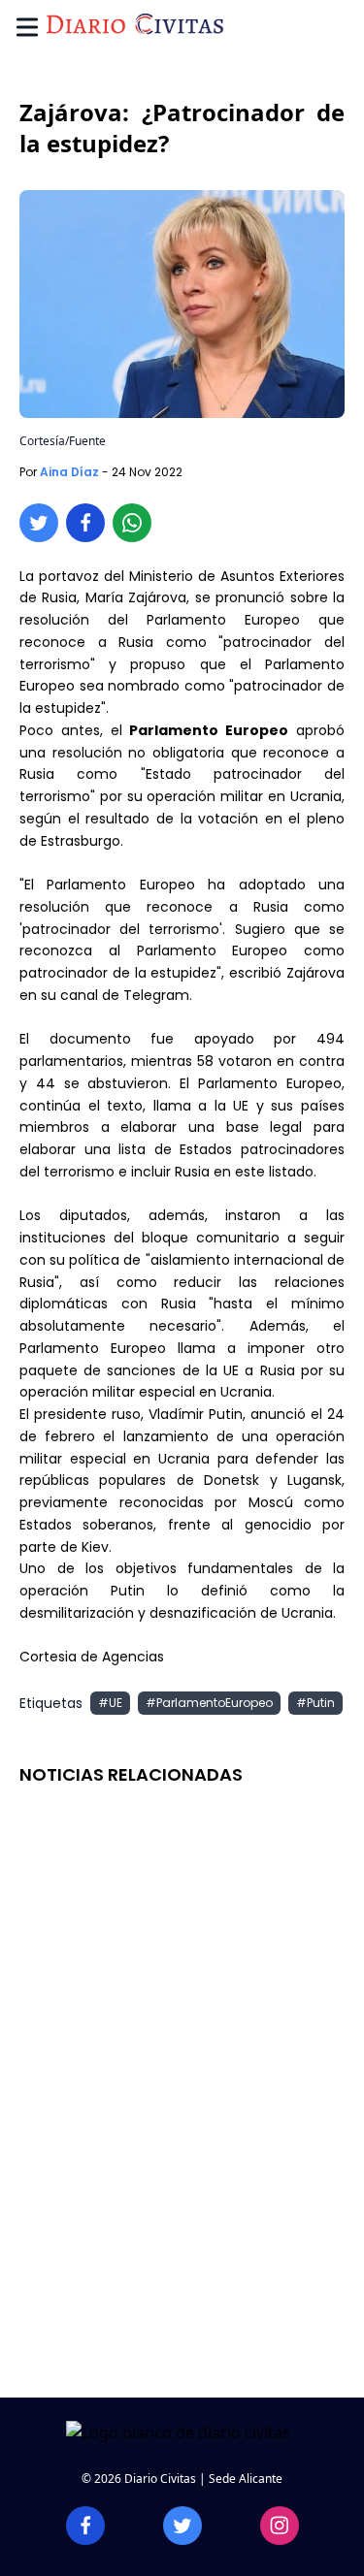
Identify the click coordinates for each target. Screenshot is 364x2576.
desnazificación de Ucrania (241, 1613)
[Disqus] (182, 2101)
